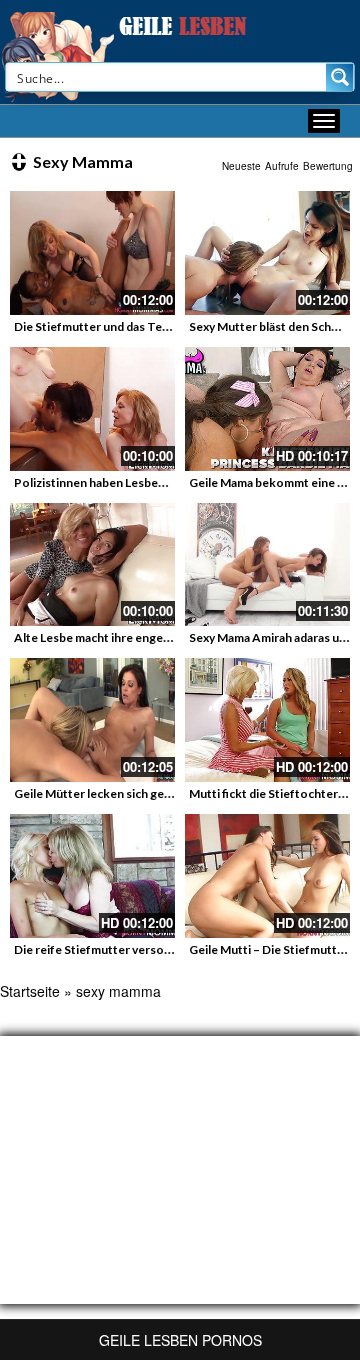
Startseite (30, 991)
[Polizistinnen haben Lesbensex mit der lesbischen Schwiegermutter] (92, 409)
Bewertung (328, 166)
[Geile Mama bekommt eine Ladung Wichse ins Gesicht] (267, 409)
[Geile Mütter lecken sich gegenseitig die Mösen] (92, 720)
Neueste (241, 166)
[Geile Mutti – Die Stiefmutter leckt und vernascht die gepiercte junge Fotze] (267, 876)
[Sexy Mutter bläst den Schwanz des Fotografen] (267, 253)
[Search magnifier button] (340, 77)
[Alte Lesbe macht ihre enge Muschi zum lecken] (92, 565)
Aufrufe (282, 166)
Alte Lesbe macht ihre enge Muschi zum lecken (141, 637)
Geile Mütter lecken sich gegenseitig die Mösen (145, 793)
